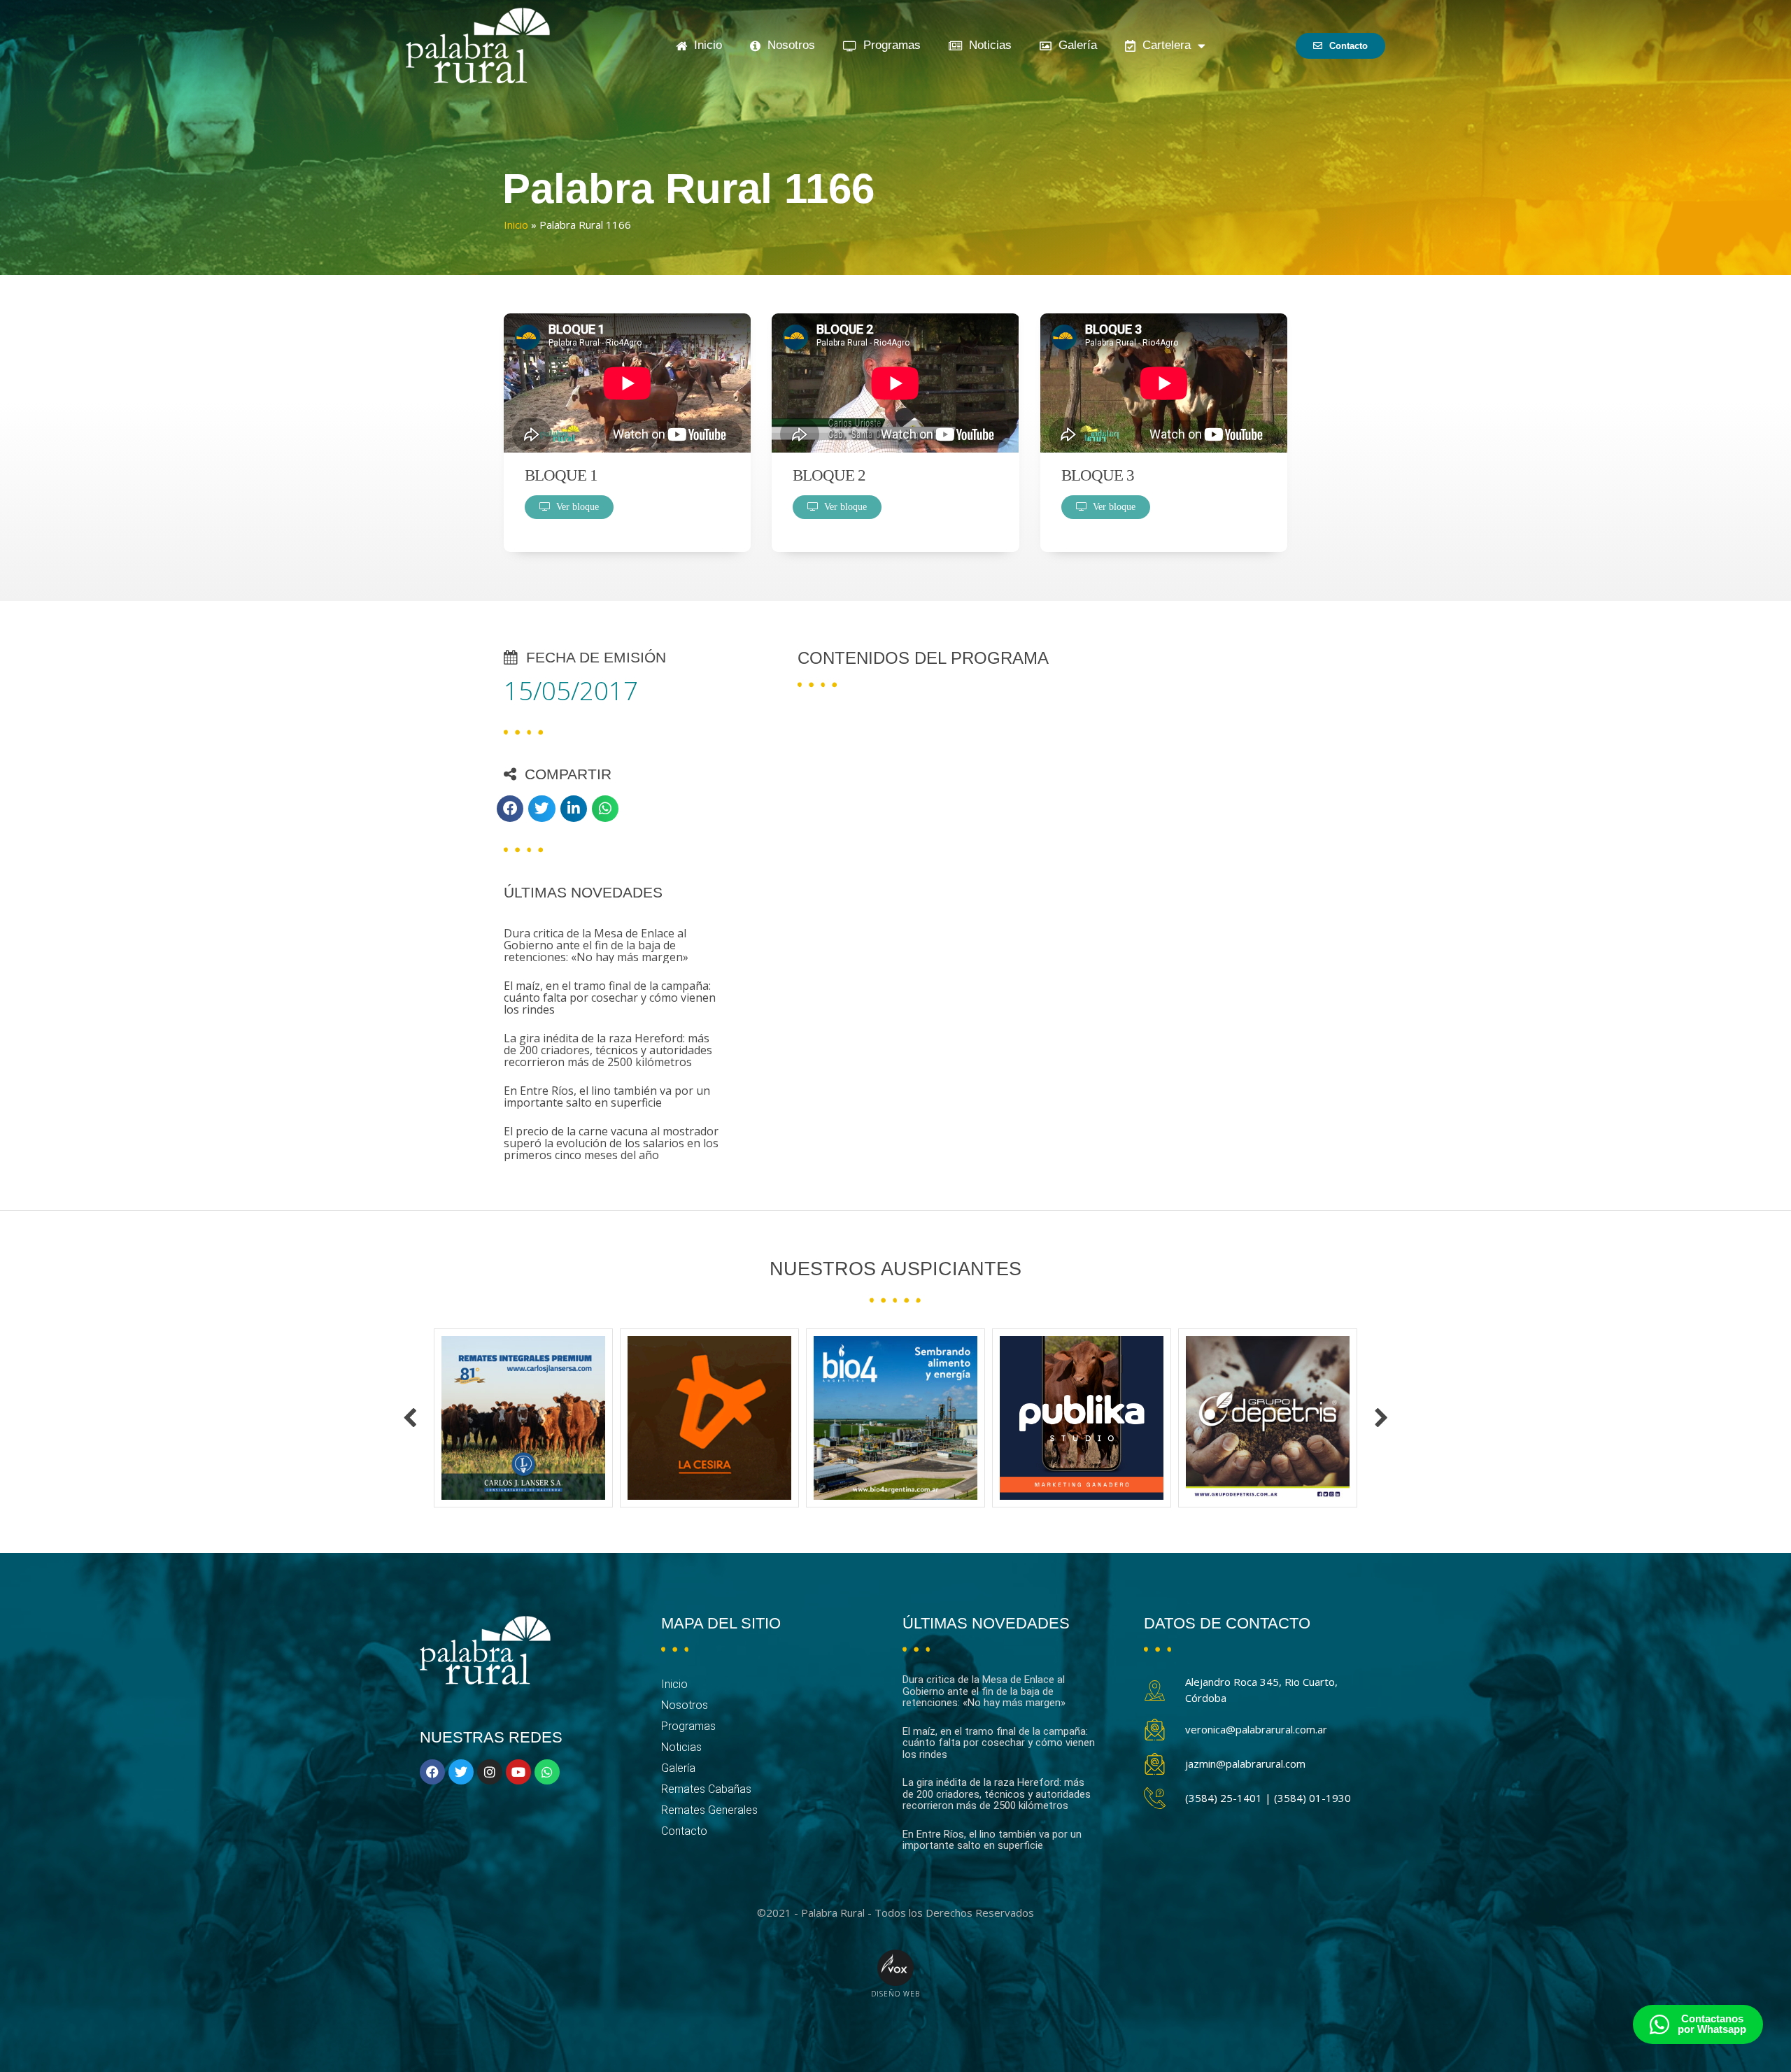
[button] (510, 809)
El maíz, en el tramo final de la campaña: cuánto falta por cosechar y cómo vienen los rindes (610, 998)
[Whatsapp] (547, 1772)
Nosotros (788, 45)
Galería (1074, 45)
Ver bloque (575, 507)
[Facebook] (432, 1772)
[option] (523, 1418)
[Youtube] (518, 1772)
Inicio (705, 45)
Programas (889, 45)
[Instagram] (490, 1772)
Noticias (987, 45)
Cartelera (1163, 45)
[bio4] (709, 1418)
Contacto (684, 1831)
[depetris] (1082, 1418)
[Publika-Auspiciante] (895, 1418)
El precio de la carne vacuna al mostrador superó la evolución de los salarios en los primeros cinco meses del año (611, 1143)
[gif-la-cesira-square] (523, 1418)
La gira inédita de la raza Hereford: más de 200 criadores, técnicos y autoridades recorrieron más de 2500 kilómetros (608, 1050)
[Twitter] (461, 1772)
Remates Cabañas (706, 1789)
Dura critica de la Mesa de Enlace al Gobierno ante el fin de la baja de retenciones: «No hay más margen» (596, 945)
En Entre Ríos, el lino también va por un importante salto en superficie (607, 1097)
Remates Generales (709, 1810)
